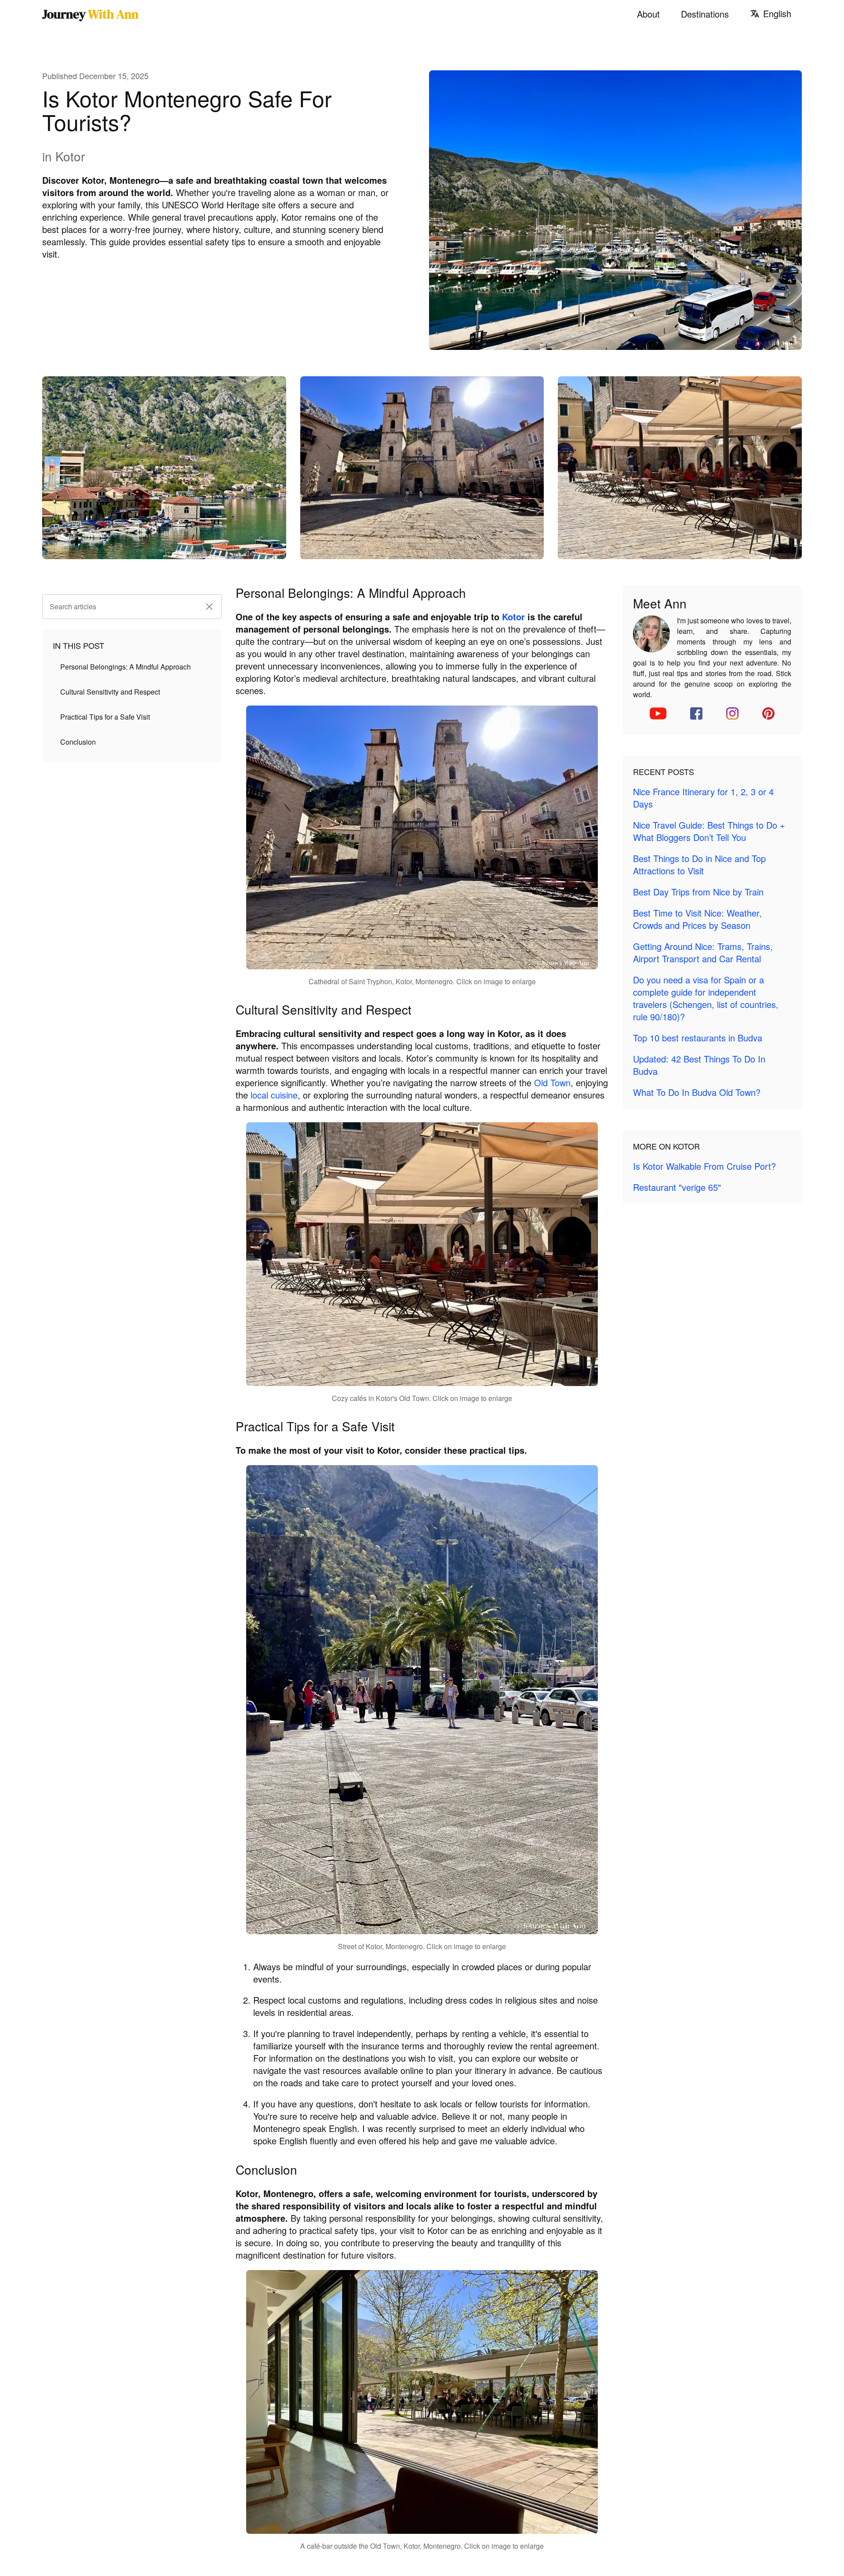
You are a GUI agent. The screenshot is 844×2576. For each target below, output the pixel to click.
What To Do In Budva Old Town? (697, 1092)
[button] (209, 607)
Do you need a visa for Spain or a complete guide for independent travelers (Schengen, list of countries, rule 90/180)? (706, 998)
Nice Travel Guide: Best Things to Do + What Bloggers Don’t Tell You (709, 831)
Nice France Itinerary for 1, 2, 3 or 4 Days (703, 798)
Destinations (705, 14)
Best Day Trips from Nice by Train (698, 892)
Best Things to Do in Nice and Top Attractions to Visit (699, 864)
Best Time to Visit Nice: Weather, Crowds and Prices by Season (697, 919)
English (777, 14)
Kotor (513, 617)
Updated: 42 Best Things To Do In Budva (699, 1065)
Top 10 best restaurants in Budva (698, 1038)
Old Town (552, 1082)
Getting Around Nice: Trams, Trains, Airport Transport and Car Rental (703, 952)
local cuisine (274, 1095)
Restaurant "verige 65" (677, 1187)
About (648, 14)
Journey (90, 14)
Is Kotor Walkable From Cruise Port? (704, 1166)
